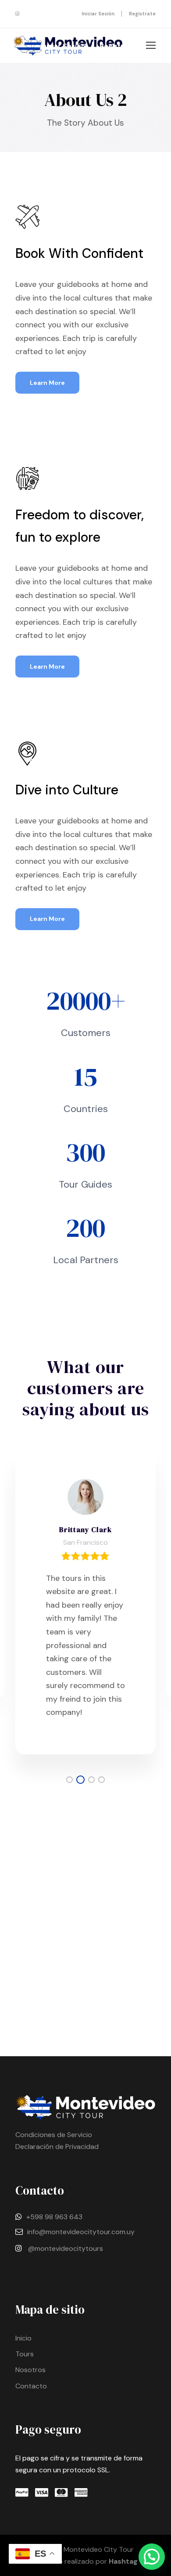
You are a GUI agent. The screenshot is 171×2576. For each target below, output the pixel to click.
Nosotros (30, 2370)
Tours (25, 2354)
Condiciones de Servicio (54, 2135)
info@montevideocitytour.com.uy (81, 2232)
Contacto (31, 2386)
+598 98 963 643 (54, 2217)
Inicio (23, 2338)
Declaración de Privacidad (57, 2147)
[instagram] (17, 14)
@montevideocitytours (66, 2248)
